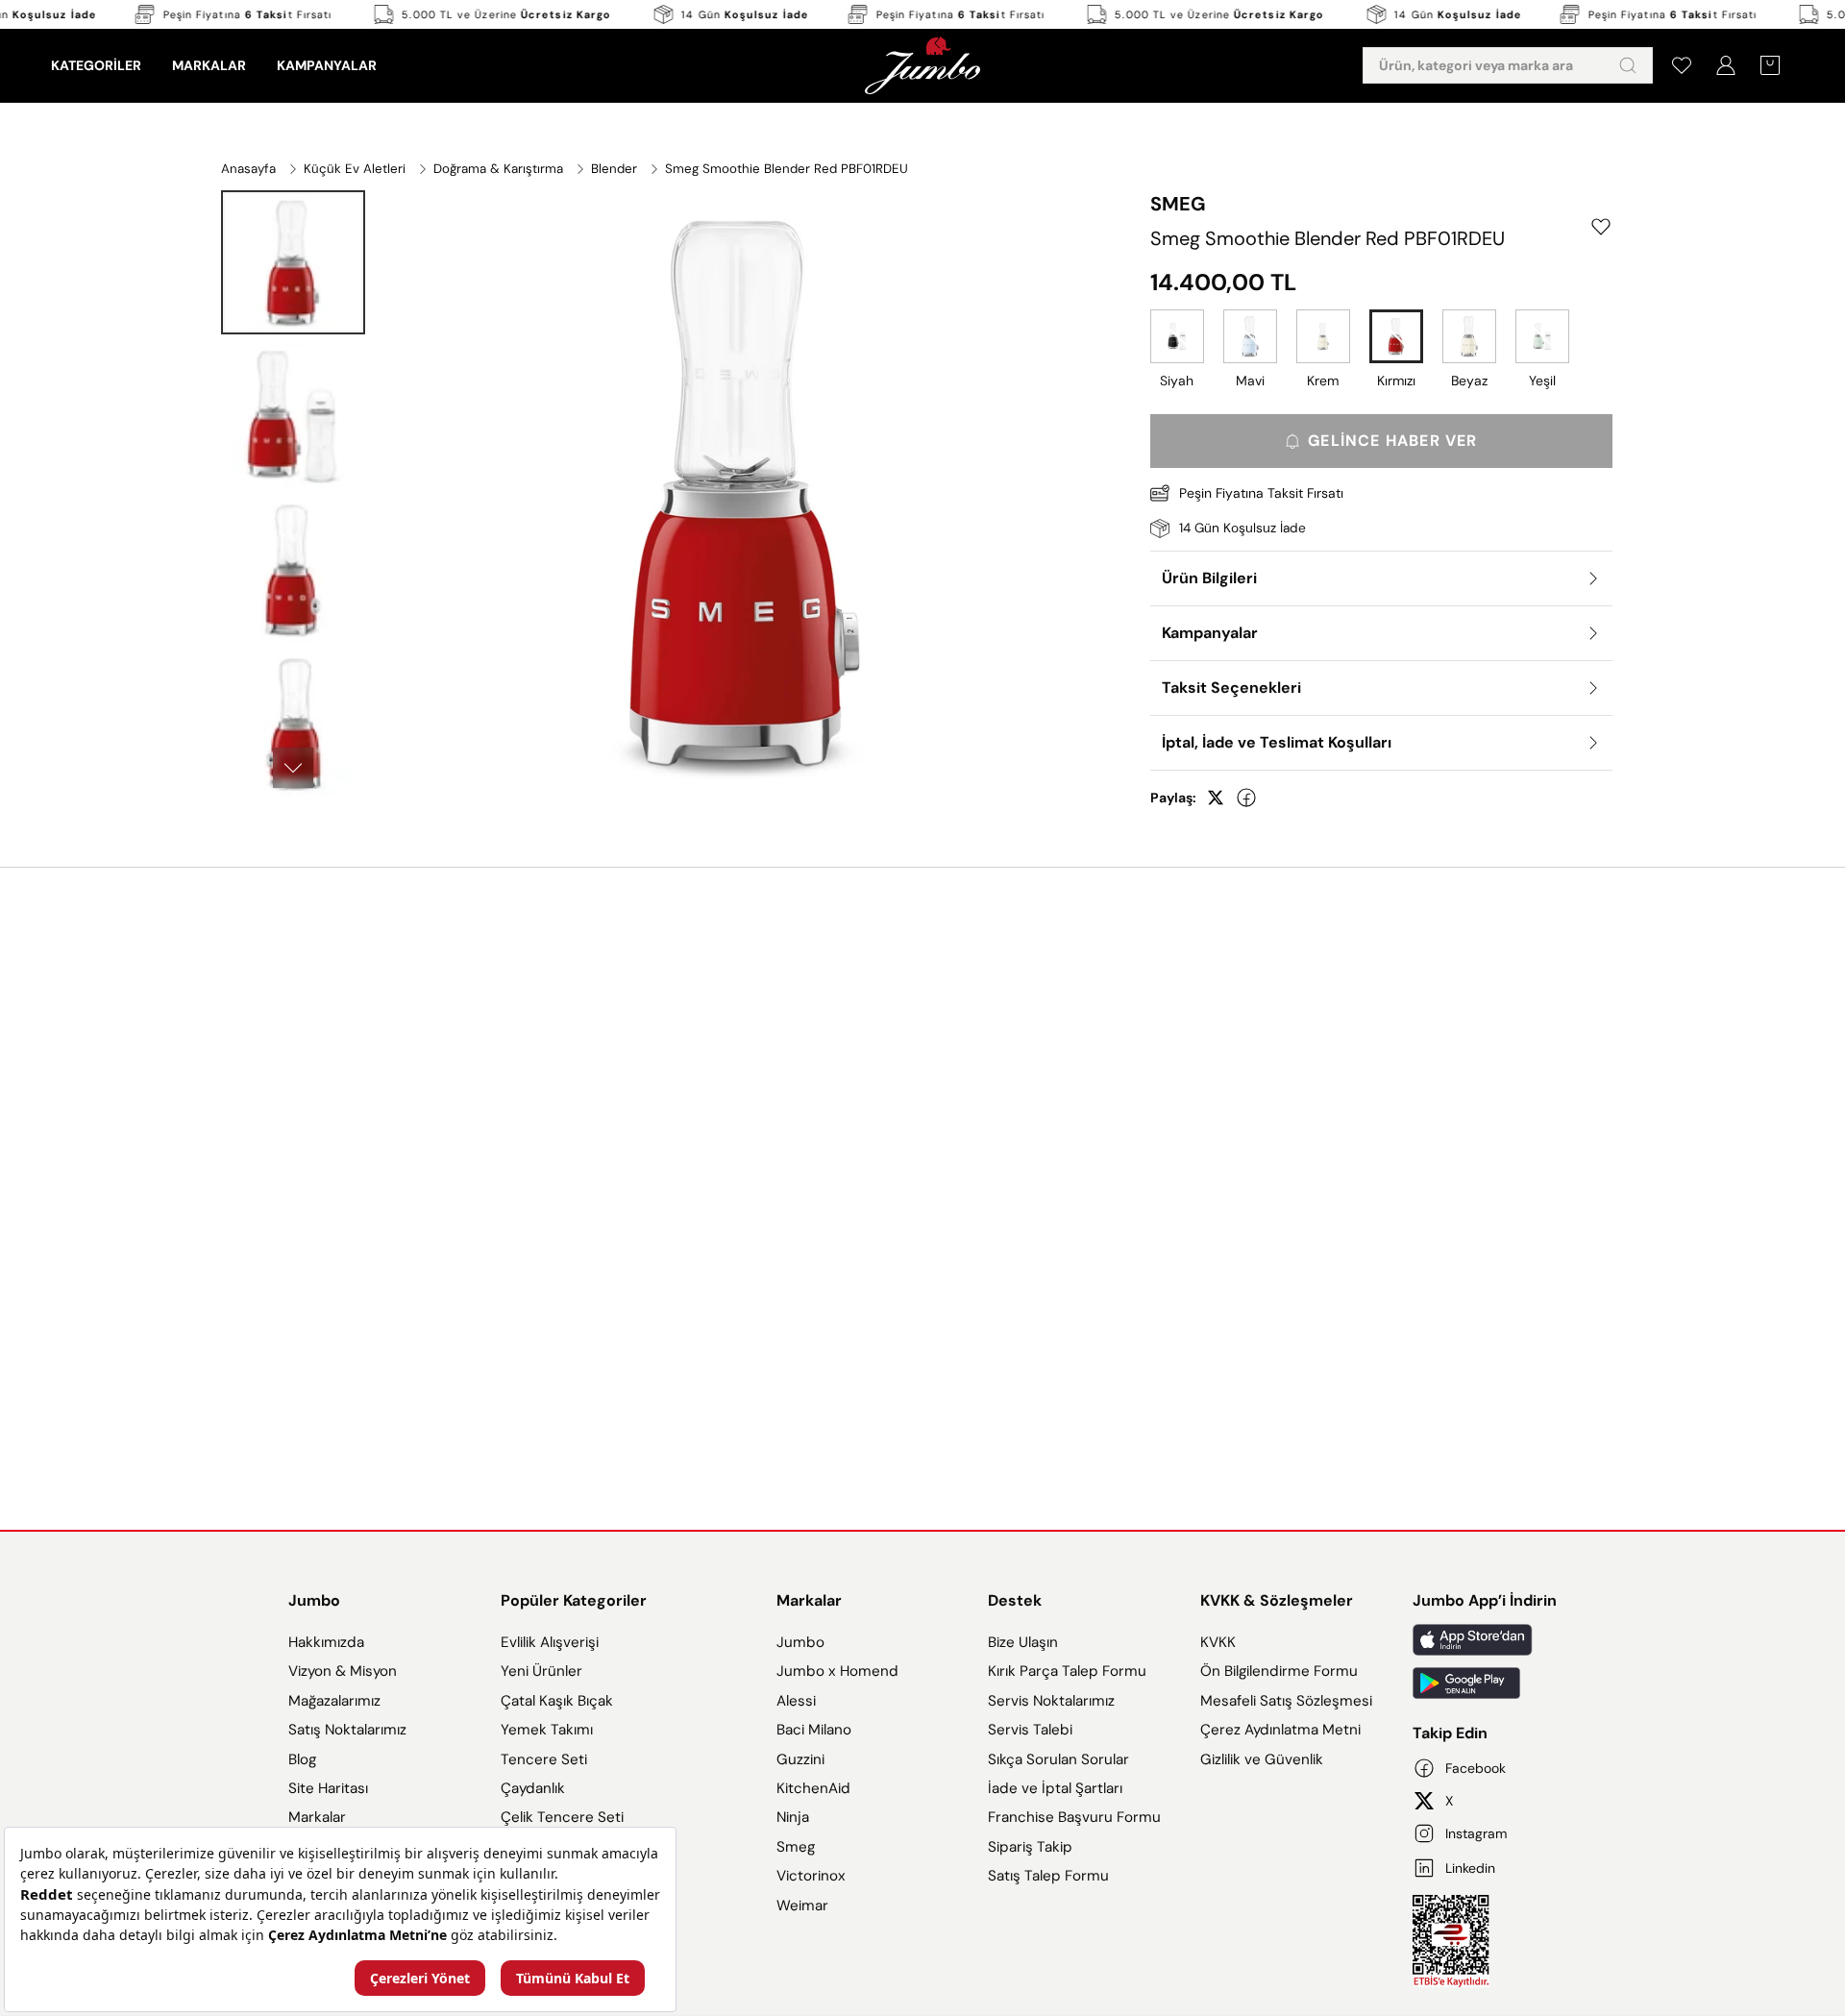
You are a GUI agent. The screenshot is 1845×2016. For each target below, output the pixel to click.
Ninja (793, 1817)
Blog (302, 1759)
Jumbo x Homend (837, 1671)
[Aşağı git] (293, 768)
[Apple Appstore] (1485, 1640)
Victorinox (811, 1876)
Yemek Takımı (547, 1730)
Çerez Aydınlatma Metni (1280, 1730)
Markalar (317, 1817)
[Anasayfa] (922, 65)
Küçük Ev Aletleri (355, 169)
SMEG (1178, 204)
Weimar (802, 1905)
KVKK (1218, 1642)
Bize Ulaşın (1023, 1642)
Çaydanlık (533, 1788)
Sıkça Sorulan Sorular (1058, 1759)
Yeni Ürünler (541, 1671)
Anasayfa (248, 169)
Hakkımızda (326, 1642)
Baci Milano (814, 1730)
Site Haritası (328, 1788)
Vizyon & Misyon (343, 1671)
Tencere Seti (544, 1759)
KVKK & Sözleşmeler (1277, 1600)
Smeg (796, 1847)
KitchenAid (813, 1788)
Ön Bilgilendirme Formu (1279, 1671)
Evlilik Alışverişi (550, 1642)
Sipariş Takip (1030, 1847)
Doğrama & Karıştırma (498, 169)
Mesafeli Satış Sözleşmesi (1286, 1701)
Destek (1015, 1600)
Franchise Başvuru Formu (1074, 1817)
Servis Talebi (1030, 1730)
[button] (293, 262)
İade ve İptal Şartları (1055, 1788)
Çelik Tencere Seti (562, 1817)
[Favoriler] (1682, 65)
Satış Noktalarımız (347, 1730)
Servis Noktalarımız (1051, 1701)
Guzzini (800, 1759)
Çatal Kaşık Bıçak (557, 1701)
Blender (614, 169)
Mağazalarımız (334, 1701)
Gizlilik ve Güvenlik (1262, 1759)
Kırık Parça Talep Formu (1067, 1671)
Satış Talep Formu (1048, 1876)
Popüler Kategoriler (574, 1600)
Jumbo (314, 1600)
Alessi (796, 1701)
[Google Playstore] (1485, 1683)
